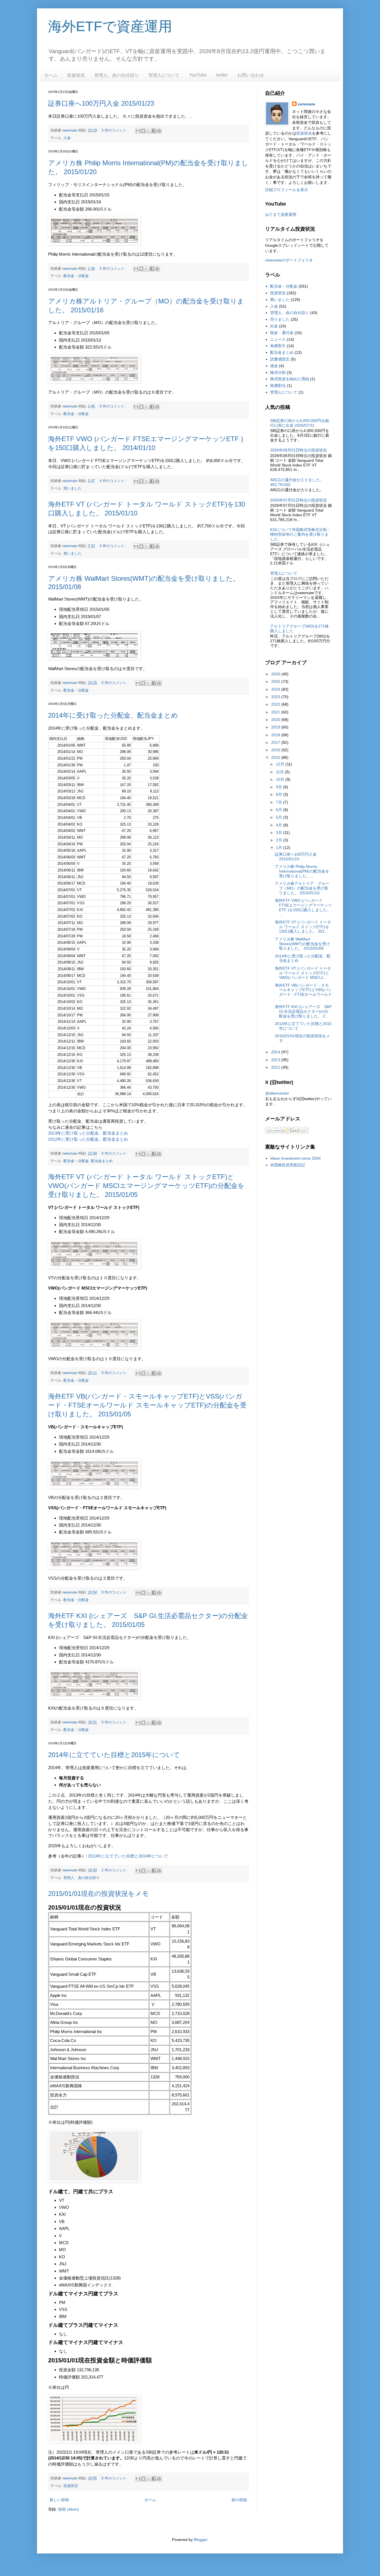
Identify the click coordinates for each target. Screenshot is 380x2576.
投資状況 (76, 75)
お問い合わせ (251, 75)
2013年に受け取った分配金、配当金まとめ (88, 1133)
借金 (274, 366)
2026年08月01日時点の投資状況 (298, 450)
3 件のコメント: (115, 130)
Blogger (201, 2540)
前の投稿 (239, 2500)
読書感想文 (280, 359)
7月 (280, 802)
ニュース (278, 339)
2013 (276, 1060)
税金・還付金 (282, 333)
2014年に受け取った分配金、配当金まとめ (113, 715)
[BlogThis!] (143, 131)
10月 (281, 779)
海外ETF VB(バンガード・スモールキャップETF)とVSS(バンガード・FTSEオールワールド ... (303, 992)
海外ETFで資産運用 (110, 26)
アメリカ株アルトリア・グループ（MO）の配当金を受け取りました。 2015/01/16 (302, 888)
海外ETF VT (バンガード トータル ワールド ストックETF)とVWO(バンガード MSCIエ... (303, 973)
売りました (280, 319)
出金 (274, 326)
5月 (280, 817)
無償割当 (278, 386)
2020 (276, 720)
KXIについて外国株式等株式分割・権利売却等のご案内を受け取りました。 (300, 534)
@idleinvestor (277, 1093)
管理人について (164, 75)
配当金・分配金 (76, 276)
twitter (222, 75)
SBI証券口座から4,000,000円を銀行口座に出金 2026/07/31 (300, 423)
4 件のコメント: (113, 481)
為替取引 (278, 346)
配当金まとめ (102, 1161)
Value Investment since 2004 (295, 1158)
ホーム (51, 75)
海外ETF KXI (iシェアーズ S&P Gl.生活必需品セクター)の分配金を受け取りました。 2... (303, 1011)
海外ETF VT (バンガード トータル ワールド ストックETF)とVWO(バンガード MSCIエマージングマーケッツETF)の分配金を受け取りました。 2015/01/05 (146, 1186)
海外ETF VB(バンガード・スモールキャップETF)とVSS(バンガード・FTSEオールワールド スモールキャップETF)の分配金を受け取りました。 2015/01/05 (147, 1405)
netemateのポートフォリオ (289, 260)
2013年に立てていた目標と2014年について (128, 1856)
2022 (276, 704)
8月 (280, 794)
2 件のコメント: (115, 1870)
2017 (276, 742)
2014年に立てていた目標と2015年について (114, 1755)
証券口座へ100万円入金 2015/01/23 (101, 103)
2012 (276, 1067)
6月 (280, 810)
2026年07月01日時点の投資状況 (298, 500)
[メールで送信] (138, 131)
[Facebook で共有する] (154, 131)
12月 (281, 764)
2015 (276, 757)
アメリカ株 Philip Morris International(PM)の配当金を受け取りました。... (302, 871)
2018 (276, 735)
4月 (280, 825)
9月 (280, 787)
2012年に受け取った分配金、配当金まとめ (88, 1139)
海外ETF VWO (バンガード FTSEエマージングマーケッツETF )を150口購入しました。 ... (303, 907)
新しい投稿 (59, 2500)
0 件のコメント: (113, 269)
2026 (276, 674)
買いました (72, 488)
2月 (280, 840)
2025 (276, 681)
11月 (280, 772)
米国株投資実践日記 (288, 1165)
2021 (276, 712)
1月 (280, 848)
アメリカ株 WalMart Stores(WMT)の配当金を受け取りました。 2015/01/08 (302, 944)
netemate (306, 104)
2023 (276, 697)
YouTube (198, 75)
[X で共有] (149, 131)
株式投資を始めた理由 (290, 379)
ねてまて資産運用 (281, 214)
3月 (280, 833)
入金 (67, 138)
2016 (276, 750)
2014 (276, 1052)
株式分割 (278, 372)
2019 (276, 727)
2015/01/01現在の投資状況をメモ (98, 1894)
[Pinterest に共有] (159, 131)
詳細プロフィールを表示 (287, 190)
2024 (276, 689)
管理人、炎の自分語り (117, 75)
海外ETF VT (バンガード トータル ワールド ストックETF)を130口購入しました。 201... (303, 927)
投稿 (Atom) (69, 2509)
